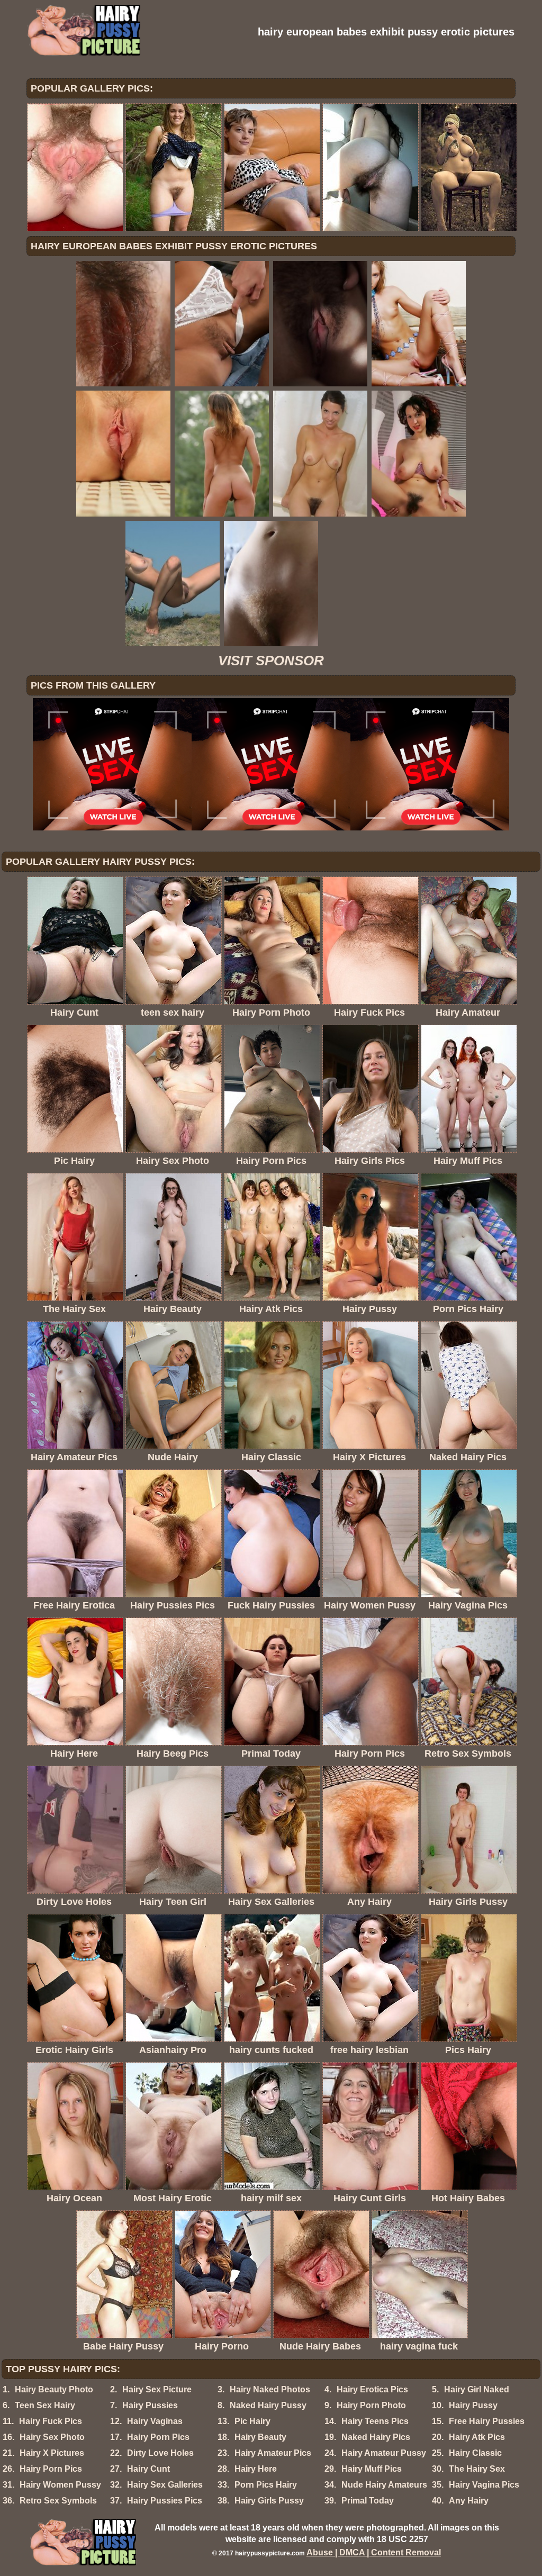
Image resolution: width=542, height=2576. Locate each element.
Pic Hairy (252, 2421)
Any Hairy (469, 2501)
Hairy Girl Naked (477, 2389)
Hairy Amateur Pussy (384, 2453)
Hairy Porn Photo (371, 2405)
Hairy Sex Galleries (165, 2485)
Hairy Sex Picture (157, 2389)
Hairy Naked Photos (270, 2389)
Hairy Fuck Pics (51, 2421)
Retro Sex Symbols (58, 2501)
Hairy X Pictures (52, 2453)
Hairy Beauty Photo (54, 2389)
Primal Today (368, 2501)
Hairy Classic (475, 2453)
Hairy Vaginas (155, 2421)
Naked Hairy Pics (376, 2437)
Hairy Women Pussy (60, 2485)
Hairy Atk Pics (477, 2437)
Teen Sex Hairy (45, 2405)
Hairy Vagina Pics (484, 2485)
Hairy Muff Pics (372, 2469)
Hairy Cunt (148, 2469)
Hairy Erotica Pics (372, 2389)
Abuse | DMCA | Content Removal (374, 2552)
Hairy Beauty (260, 2437)
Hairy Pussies (150, 2405)
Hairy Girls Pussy (269, 2501)
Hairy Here (256, 2469)
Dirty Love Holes (160, 2453)
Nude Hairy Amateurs (384, 2485)
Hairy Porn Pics (158, 2437)
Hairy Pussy (473, 2405)
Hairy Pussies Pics (165, 2501)
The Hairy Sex (477, 2469)
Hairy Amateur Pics (273, 2453)
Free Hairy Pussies (487, 2421)
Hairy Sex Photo (52, 2437)
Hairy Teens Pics (375, 2421)
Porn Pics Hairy (266, 2485)
